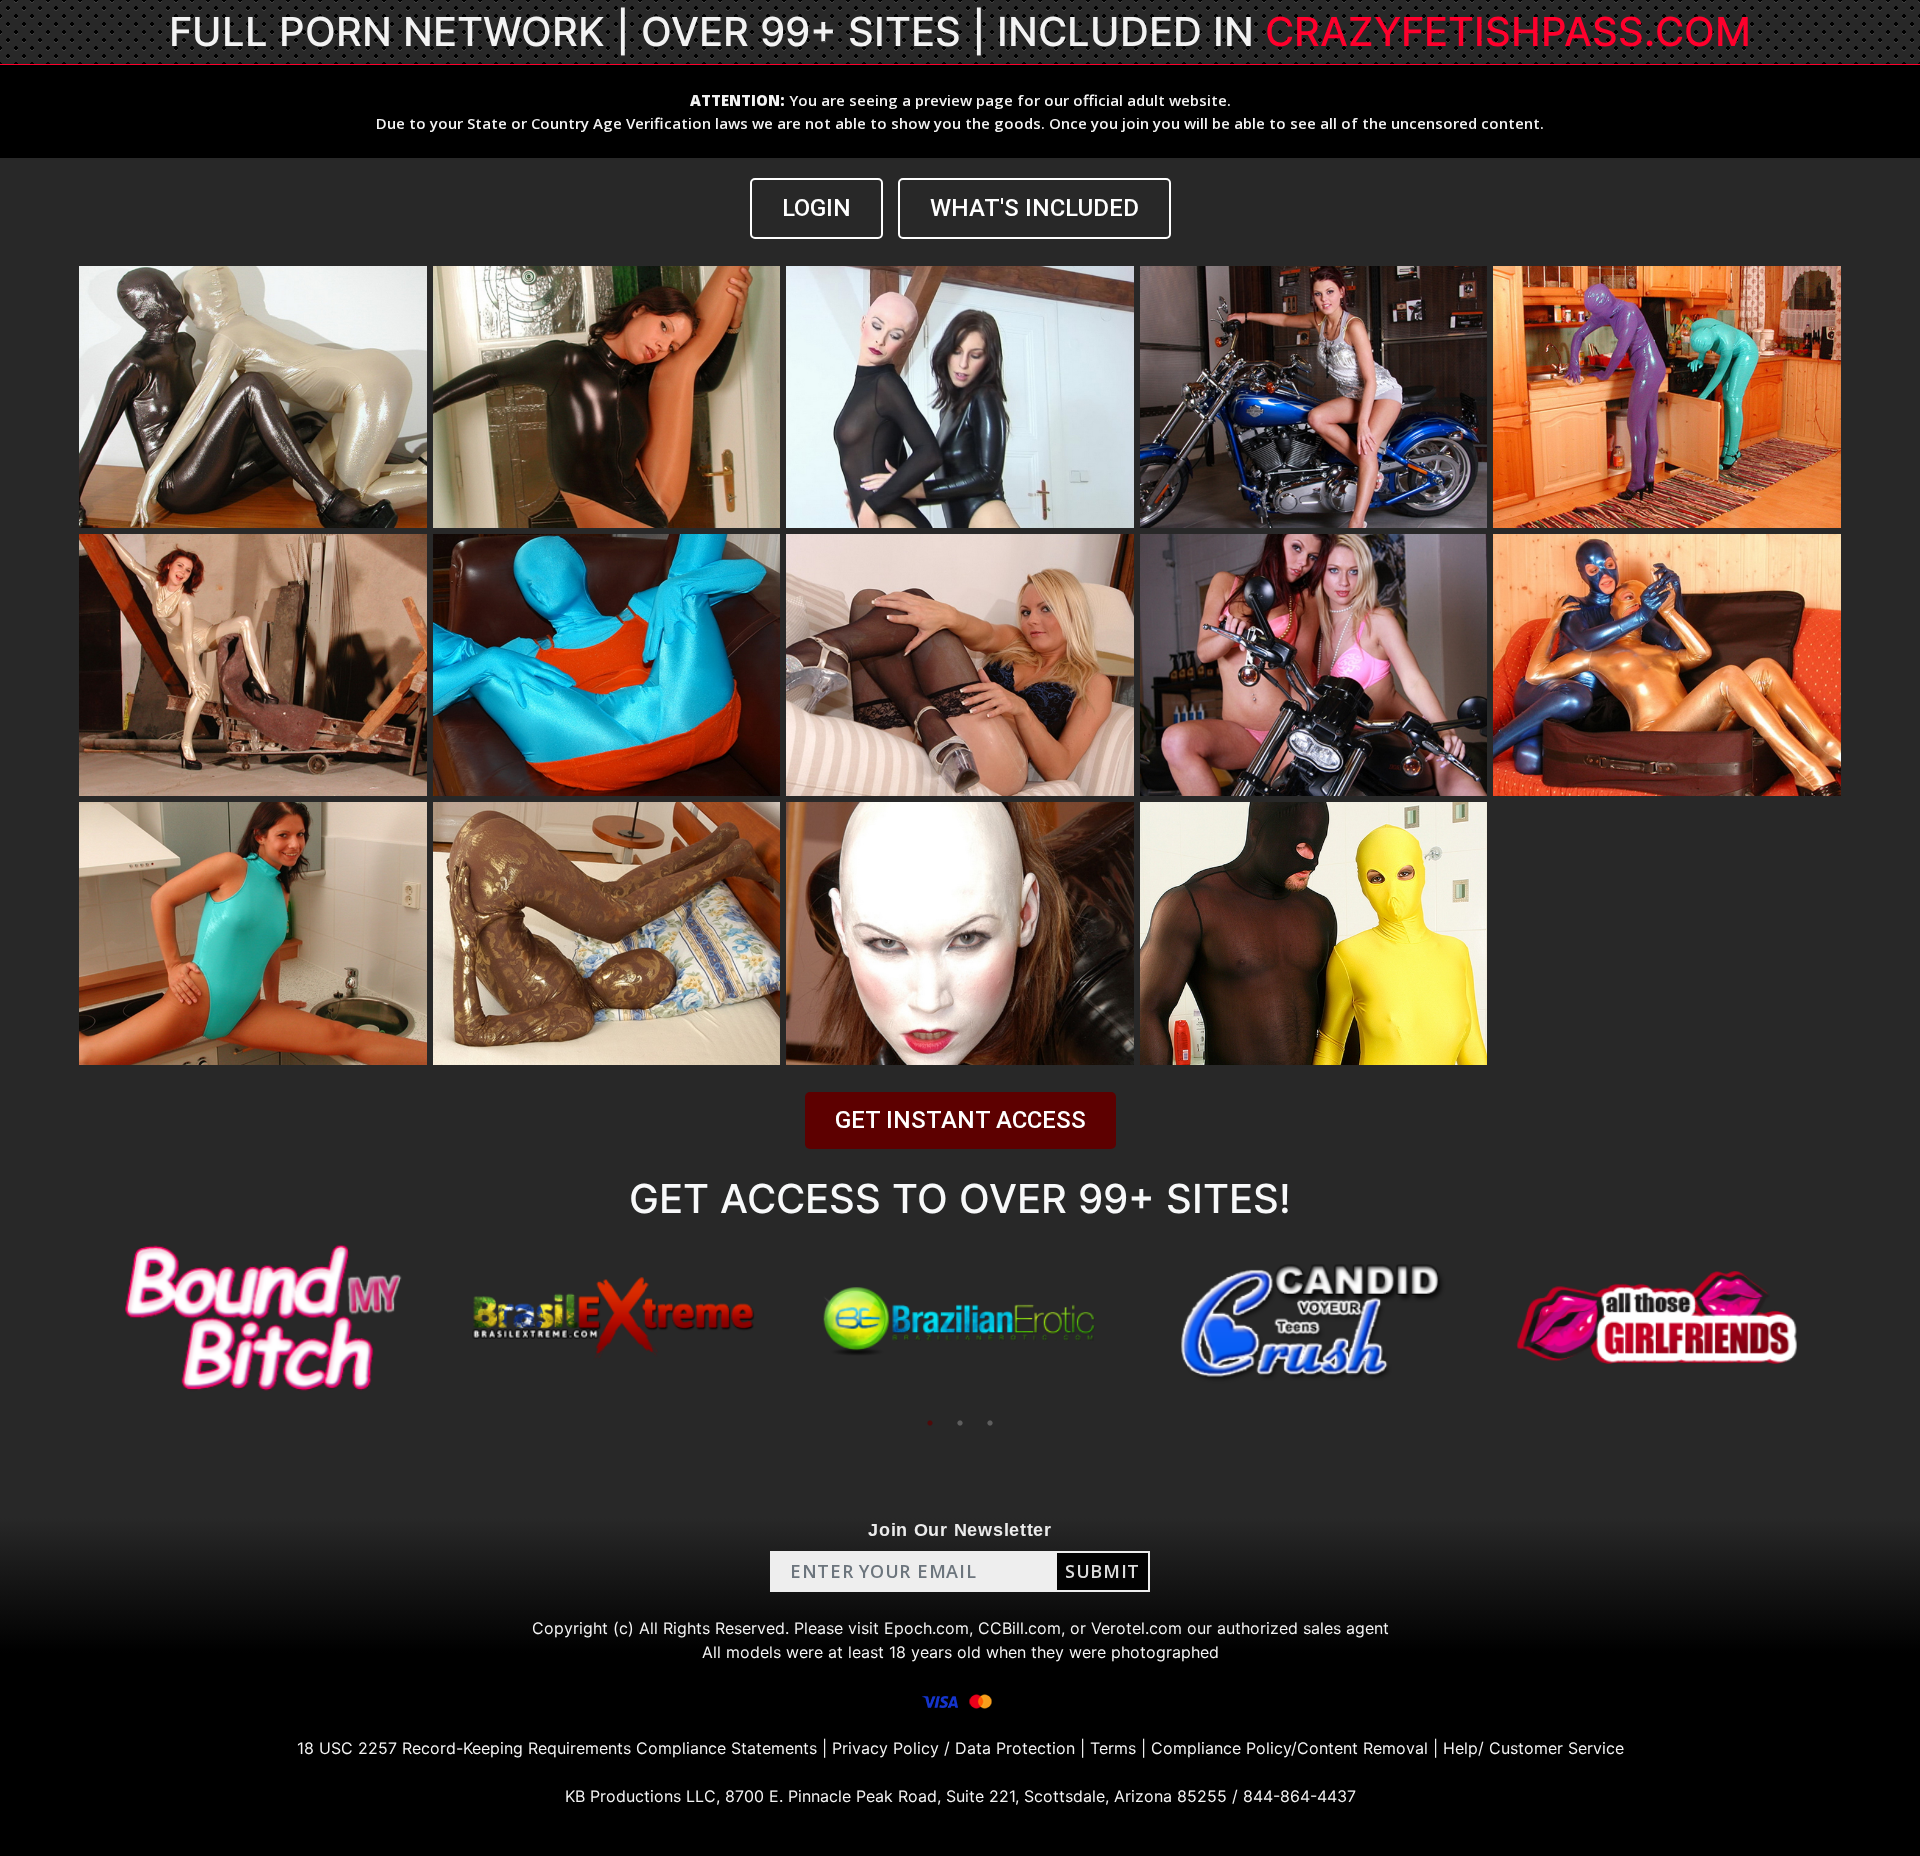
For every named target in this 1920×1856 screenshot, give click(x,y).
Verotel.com (1136, 1628)
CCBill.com (1019, 1628)
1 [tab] (930, 1423)
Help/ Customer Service (1533, 1748)
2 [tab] (960, 1423)
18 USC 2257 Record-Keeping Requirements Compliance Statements (557, 1748)
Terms (1113, 1748)
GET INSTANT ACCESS (960, 1120)
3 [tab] (990, 1423)
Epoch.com (926, 1628)
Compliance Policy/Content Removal (1289, 1748)
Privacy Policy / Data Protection (953, 1748)
